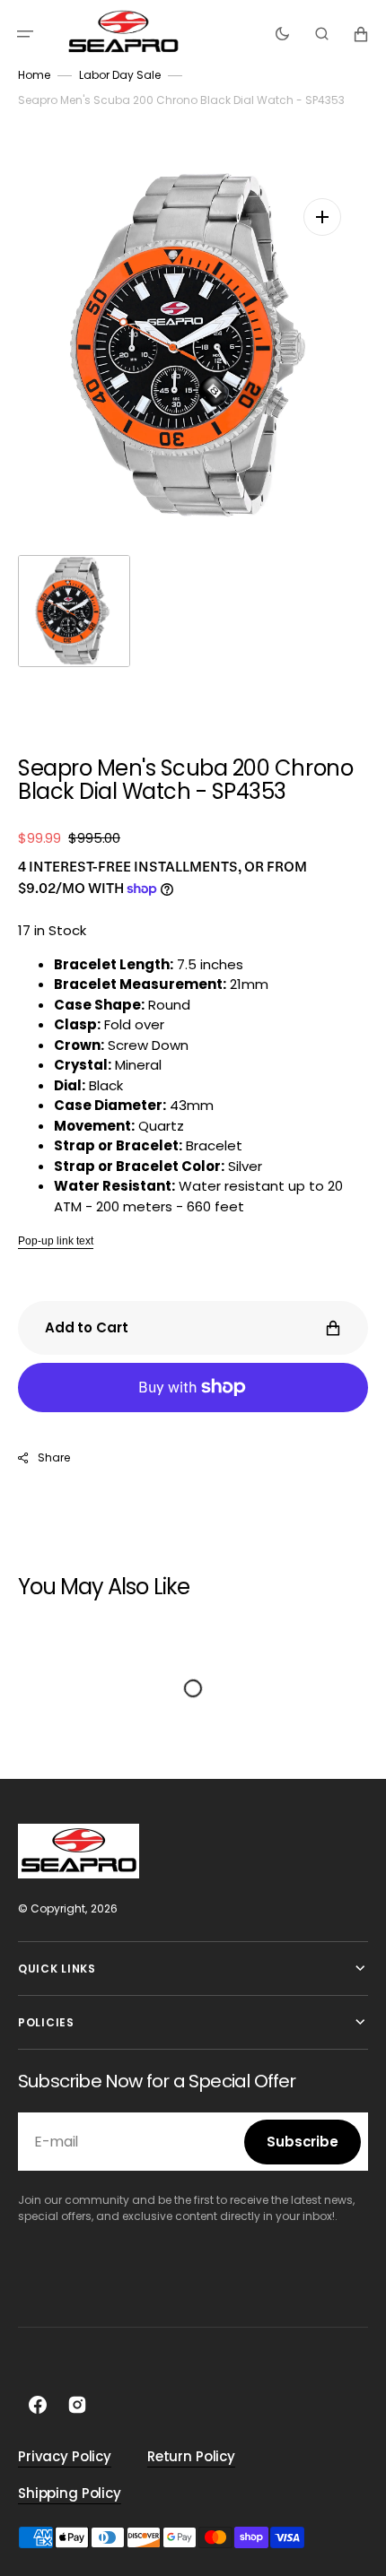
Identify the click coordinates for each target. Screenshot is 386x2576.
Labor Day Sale (120, 75)
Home (34, 75)
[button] (25, 34)
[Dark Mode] (282, 34)
